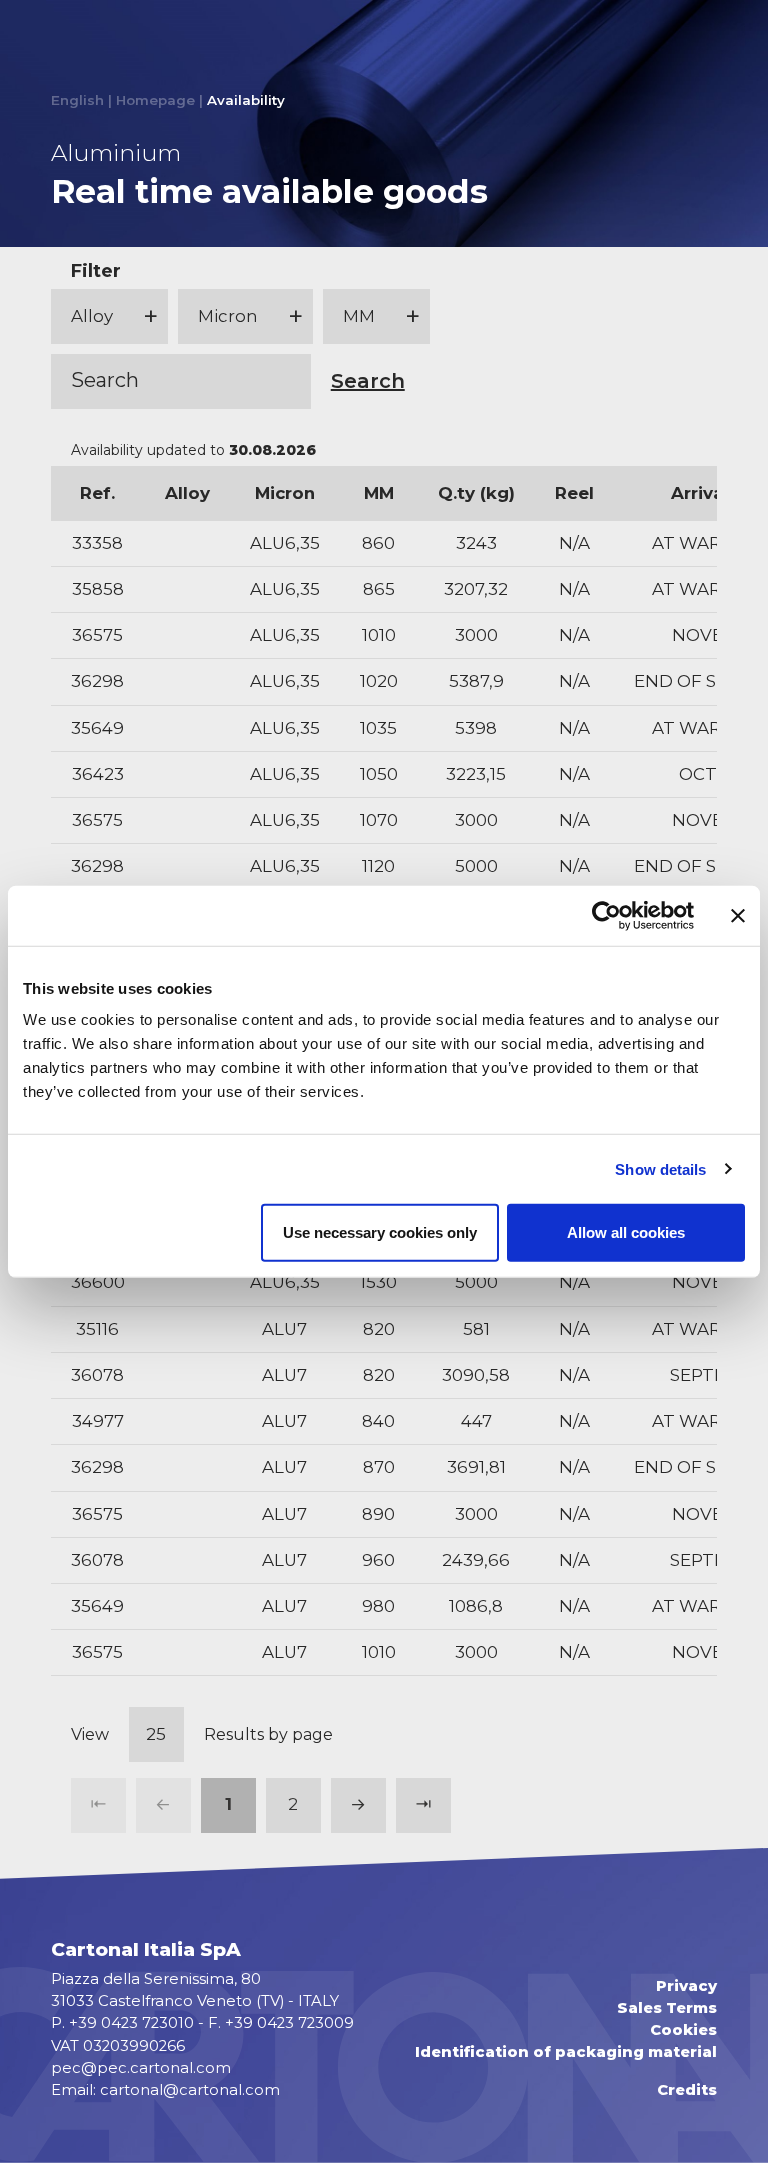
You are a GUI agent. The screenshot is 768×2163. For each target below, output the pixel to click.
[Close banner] (738, 915)
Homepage (155, 100)
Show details (660, 1168)
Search (368, 381)
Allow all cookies (626, 1232)
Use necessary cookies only (380, 1232)
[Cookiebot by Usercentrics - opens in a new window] (606, 915)
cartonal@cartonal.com (190, 2090)
